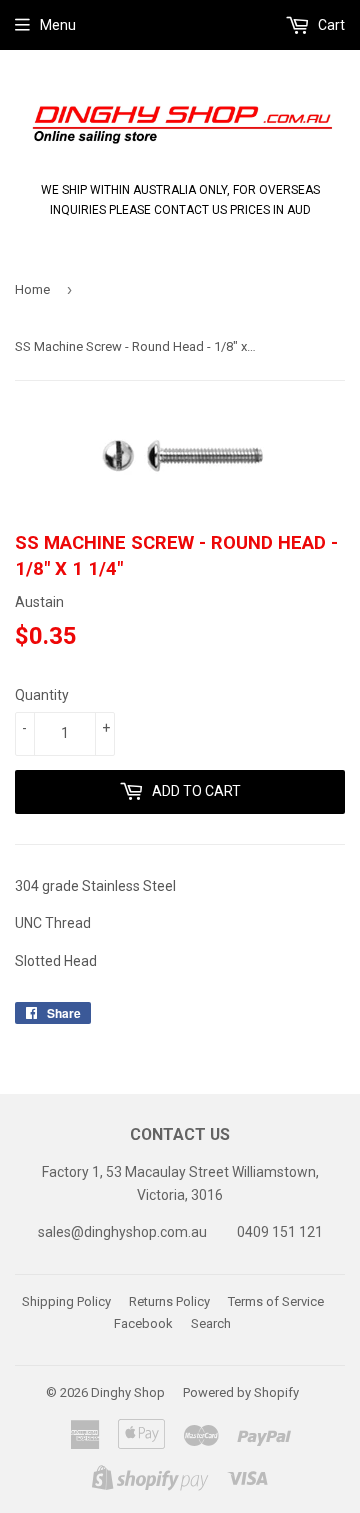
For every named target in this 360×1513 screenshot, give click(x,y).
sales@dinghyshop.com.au (122, 1232)
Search (211, 1323)
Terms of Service (276, 1301)
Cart (330, 25)
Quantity (42, 695)
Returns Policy (169, 1301)
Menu (58, 25)
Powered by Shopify (241, 1392)
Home (32, 289)
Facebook (143, 1323)
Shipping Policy (66, 1301)
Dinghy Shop (128, 1392)
